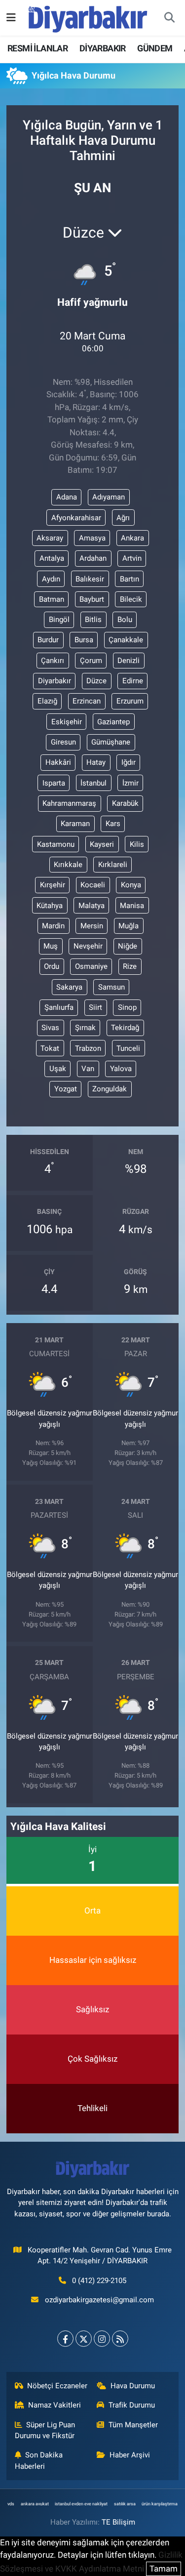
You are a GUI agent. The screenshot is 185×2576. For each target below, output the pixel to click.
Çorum (91, 661)
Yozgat (66, 1089)
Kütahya (50, 906)
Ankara (132, 538)
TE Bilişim (118, 2522)
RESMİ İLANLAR (37, 48)
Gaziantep (113, 722)
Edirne (133, 681)
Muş (51, 946)
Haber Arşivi (130, 2455)
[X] (84, 2339)
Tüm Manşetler (133, 2425)
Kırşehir (53, 885)
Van (88, 1069)
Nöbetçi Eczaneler (57, 2386)
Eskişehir (67, 722)
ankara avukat (35, 2504)
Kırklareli (113, 865)
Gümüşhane (111, 742)
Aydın (51, 579)
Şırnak (85, 1028)
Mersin (92, 926)
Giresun (63, 742)
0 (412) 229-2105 (99, 2281)
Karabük (125, 803)
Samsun (111, 987)
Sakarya (69, 987)
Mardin (53, 926)
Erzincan (87, 701)
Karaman (75, 824)
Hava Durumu (133, 2386)
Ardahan (93, 558)
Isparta (54, 783)
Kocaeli (93, 885)
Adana (67, 497)
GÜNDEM (155, 48)
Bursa (84, 640)
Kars (113, 824)
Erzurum (130, 701)
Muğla (129, 926)
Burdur (48, 640)
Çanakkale (126, 640)
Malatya (92, 906)
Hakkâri (58, 762)
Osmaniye (91, 966)
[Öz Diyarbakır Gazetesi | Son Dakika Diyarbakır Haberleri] (88, 17)
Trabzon (88, 1048)
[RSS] (120, 2339)
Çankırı (53, 661)
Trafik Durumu (132, 2405)
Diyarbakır (55, 681)
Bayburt (92, 599)
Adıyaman (109, 497)
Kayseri (102, 844)
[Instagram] (102, 2339)
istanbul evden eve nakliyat (81, 2504)
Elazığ (47, 701)
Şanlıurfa (59, 1007)
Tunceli (128, 1048)
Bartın (129, 579)
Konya (131, 885)
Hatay (96, 762)
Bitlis (93, 620)
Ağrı (123, 518)
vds (11, 2504)
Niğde (128, 946)
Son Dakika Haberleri (39, 2460)
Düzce (96, 681)
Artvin (132, 558)
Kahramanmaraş (69, 803)
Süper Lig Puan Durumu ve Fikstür (45, 2430)
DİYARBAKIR (103, 48)
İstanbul (93, 783)
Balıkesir (90, 579)
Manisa (132, 906)
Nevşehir (88, 946)
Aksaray (50, 538)
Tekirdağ (125, 1028)
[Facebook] (65, 2339)
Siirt (95, 1007)
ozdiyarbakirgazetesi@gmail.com (99, 2300)
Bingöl (59, 620)
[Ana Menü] (11, 17)
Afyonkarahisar (76, 518)
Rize (130, 966)
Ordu (52, 966)
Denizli (129, 661)
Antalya (52, 558)
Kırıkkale (68, 865)
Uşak (58, 1069)
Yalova (121, 1069)
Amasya (92, 538)
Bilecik (131, 599)
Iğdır (129, 762)
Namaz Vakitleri (55, 2405)
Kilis (137, 844)
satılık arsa (125, 2504)
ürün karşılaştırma (160, 2504)
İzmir (130, 783)
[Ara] (169, 18)
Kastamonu (56, 844)
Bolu (125, 620)
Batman (52, 599)
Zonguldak (110, 1089)
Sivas (50, 1028)
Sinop (127, 1007)
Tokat (50, 1048)
